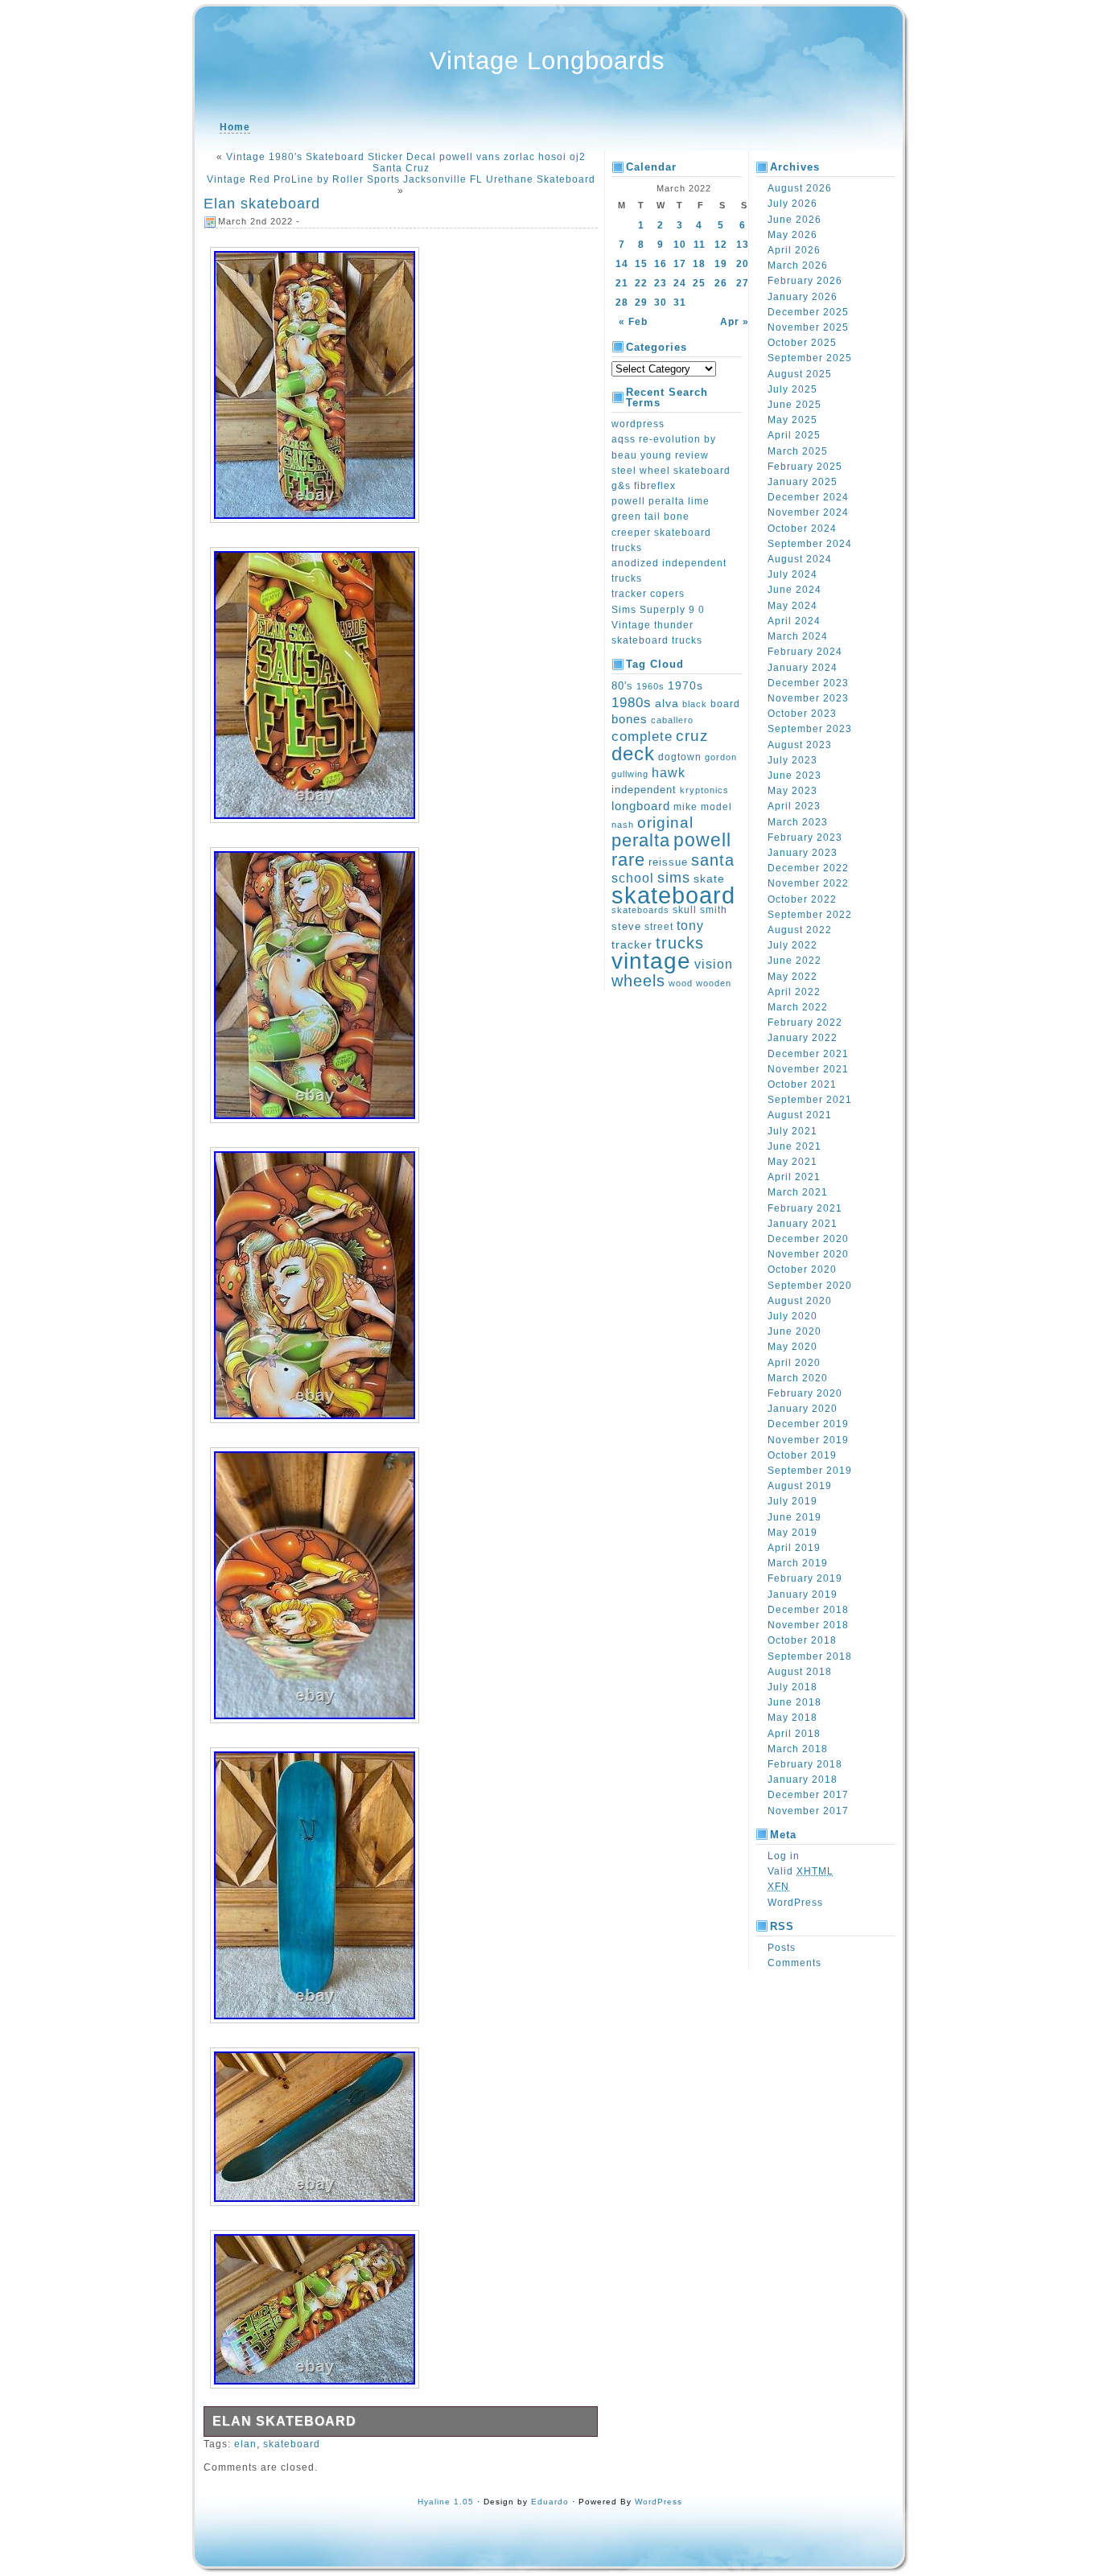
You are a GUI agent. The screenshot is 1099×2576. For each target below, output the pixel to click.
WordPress (795, 1903)
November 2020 (808, 1254)
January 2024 (803, 668)
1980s (632, 703)
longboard (641, 806)
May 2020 (792, 1347)
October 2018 (802, 1640)
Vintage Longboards (547, 61)
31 (680, 302)
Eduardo (550, 2502)
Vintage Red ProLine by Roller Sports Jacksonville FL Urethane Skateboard (401, 179)
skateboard (292, 2444)
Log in (784, 1856)
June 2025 (794, 405)
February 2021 (805, 1208)
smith (714, 910)
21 (622, 283)
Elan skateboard (262, 204)
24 (680, 283)
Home (235, 127)
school (633, 878)
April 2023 (794, 806)
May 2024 (792, 606)
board (725, 704)
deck (633, 753)
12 (721, 245)
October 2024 (802, 529)
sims (674, 878)
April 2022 (794, 992)
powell (702, 840)
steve (626, 927)
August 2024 (800, 559)
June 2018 (794, 1702)
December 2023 (808, 683)
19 (721, 264)
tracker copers (648, 594)
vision (714, 964)
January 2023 (803, 853)
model (716, 807)
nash (623, 825)
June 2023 (794, 776)
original (665, 822)
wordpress (638, 424)
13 (743, 245)
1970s (685, 685)
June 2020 (794, 1331)
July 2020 (792, 1316)
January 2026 (803, 297)
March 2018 (798, 1749)
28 (622, 302)
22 (641, 283)
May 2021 (792, 1162)
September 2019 (810, 1471)
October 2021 (802, 1084)
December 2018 (808, 1610)
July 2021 (792, 1131)
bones (630, 719)
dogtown (680, 757)
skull (685, 910)
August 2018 (800, 1672)
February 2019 (805, 1578)
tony (690, 926)
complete (642, 736)
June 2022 (794, 961)
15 (641, 264)
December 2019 (808, 1424)
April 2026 (794, 250)
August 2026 (800, 188)
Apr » (735, 322)
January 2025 (803, 482)
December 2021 (808, 1054)
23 (661, 283)
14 (622, 264)
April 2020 (794, 1363)
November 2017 (808, 1811)
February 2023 (805, 837)
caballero (672, 720)
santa (713, 860)
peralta (641, 840)
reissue (668, 862)
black (695, 704)
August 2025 (800, 374)
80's (622, 686)
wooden (714, 983)
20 (743, 264)
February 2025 (805, 467)
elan (245, 2444)
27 (743, 283)
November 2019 (808, 1440)
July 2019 (792, 1501)
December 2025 (808, 312)
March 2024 (798, 636)
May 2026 (792, 235)
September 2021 (810, 1100)
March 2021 (798, 1192)
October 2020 (802, 1269)
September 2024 (810, 544)
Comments (794, 1963)
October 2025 (802, 343)
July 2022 (792, 945)
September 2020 (810, 1286)
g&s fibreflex (644, 486)
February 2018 (805, 1764)
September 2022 (810, 915)
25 (699, 283)
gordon (721, 757)
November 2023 (808, 698)
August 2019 (800, 1486)
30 (661, 302)
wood (681, 983)
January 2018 (803, 1780)
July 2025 (792, 389)
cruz (692, 736)
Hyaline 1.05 (446, 2502)
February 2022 (805, 1023)
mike (685, 807)
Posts (782, 1948)
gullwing (630, 774)
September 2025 (810, 358)
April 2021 (794, 1177)
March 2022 (798, 1007)
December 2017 (808, 1795)
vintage (651, 961)
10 (680, 245)
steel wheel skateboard (671, 471)
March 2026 (798, 265)
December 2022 (808, 868)
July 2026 (792, 204)
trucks (680, 943)
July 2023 (792, 760)
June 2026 (794, 220)
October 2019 (802, 1455)
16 (661, 264)
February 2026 (805, 281)
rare (628, 860)
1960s (650, 686)
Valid (801, 1871)
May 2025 (792, 420)
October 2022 (802, 899)
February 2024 (805, 652)
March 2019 (798, 1563)
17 (680, 264)
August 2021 (800, 1115)
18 (699, 264)
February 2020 (805, 1393)
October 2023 (802, 714)
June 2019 (794, 1517)
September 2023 (810, 729)
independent (644, 790)
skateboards (640, 910)
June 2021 (794, 1146)
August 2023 (800, 745)
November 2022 (808, 883)
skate (709, 879)
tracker (632, 944)
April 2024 (794, 621)
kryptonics (704, 790)
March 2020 (798, 1378)
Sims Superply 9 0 (658, 610)
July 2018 (792, 1687)
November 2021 (808, 1069)
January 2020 (803, 1409)
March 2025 (798, 451)
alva (667, 703)
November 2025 (808, 327)
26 (721, 283)
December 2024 (808, 497)
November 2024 (808, 512)
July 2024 (792, 574)
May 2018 (792, 1718)
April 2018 (794, 1734)
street (659, 927)
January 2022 (803, 1038)
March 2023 (798, 822)
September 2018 (810, 1656)
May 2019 (792, 1533)
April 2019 (794, 1548)
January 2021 (803, 1224)
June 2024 (794, 590)
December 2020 (808, 1239)
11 (700, 245)
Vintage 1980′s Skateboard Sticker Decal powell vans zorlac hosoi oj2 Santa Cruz (406, 163)
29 (641, 302)
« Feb (633, 322)
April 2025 (794, 435)
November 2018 (808, 1625)
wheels (638, 981)
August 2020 (800, 1301)
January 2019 (803, 1595)
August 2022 (800, 930)
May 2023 (792, 791)
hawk (669, 773)
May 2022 (792, 977)
